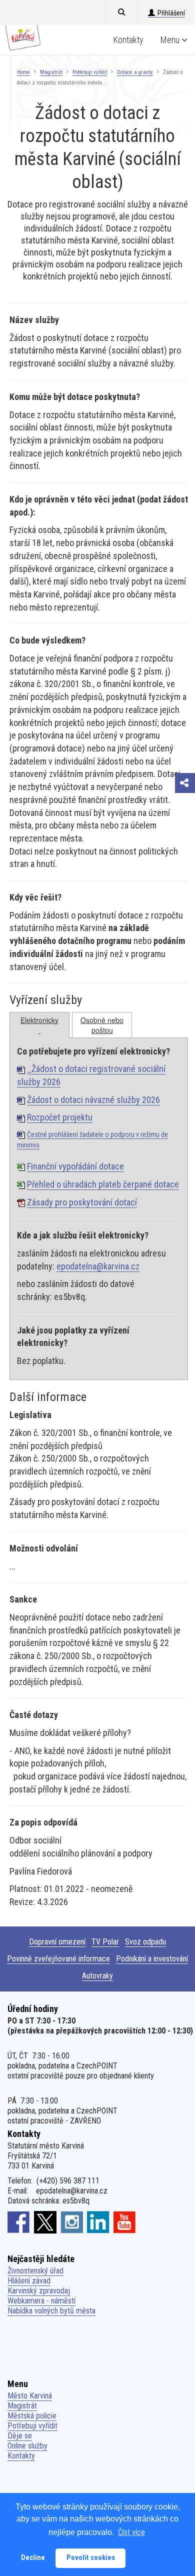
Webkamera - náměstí (41, 2301)
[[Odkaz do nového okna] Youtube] (125, 2222)
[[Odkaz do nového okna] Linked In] (98, 2222)
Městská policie (32, 2416)
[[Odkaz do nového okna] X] (45, 2222)
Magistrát (51, 72)
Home (23, 72)
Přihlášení (171, 13)
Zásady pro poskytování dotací (82, 1202)
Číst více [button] (131, 2532)
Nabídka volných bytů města (51, 2311)
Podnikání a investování (152, 1959)
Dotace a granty (135, 72)
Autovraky (97, 1976)
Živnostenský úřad (35, 2271)
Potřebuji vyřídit (90, 72)
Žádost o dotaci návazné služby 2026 (93, 1100)
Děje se (20, 2436)
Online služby (27, 2446)
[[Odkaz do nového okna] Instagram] (72, 2222)
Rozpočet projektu (60, 1117)
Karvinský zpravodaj (39, 2291)
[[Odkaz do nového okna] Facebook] (19, 2222)
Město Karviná (30, 2396)
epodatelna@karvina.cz (98, 1266)
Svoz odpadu (145, 1942)
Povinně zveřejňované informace (58, 1959)
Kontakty (128, 40)
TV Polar (105, 1942)
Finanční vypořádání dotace (75, 1166)
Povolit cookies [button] (91, 2558)
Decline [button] (33, 2558)
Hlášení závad (29, 2281)
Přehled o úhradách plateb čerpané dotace (103, 1184)
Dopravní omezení (57, 1942)
